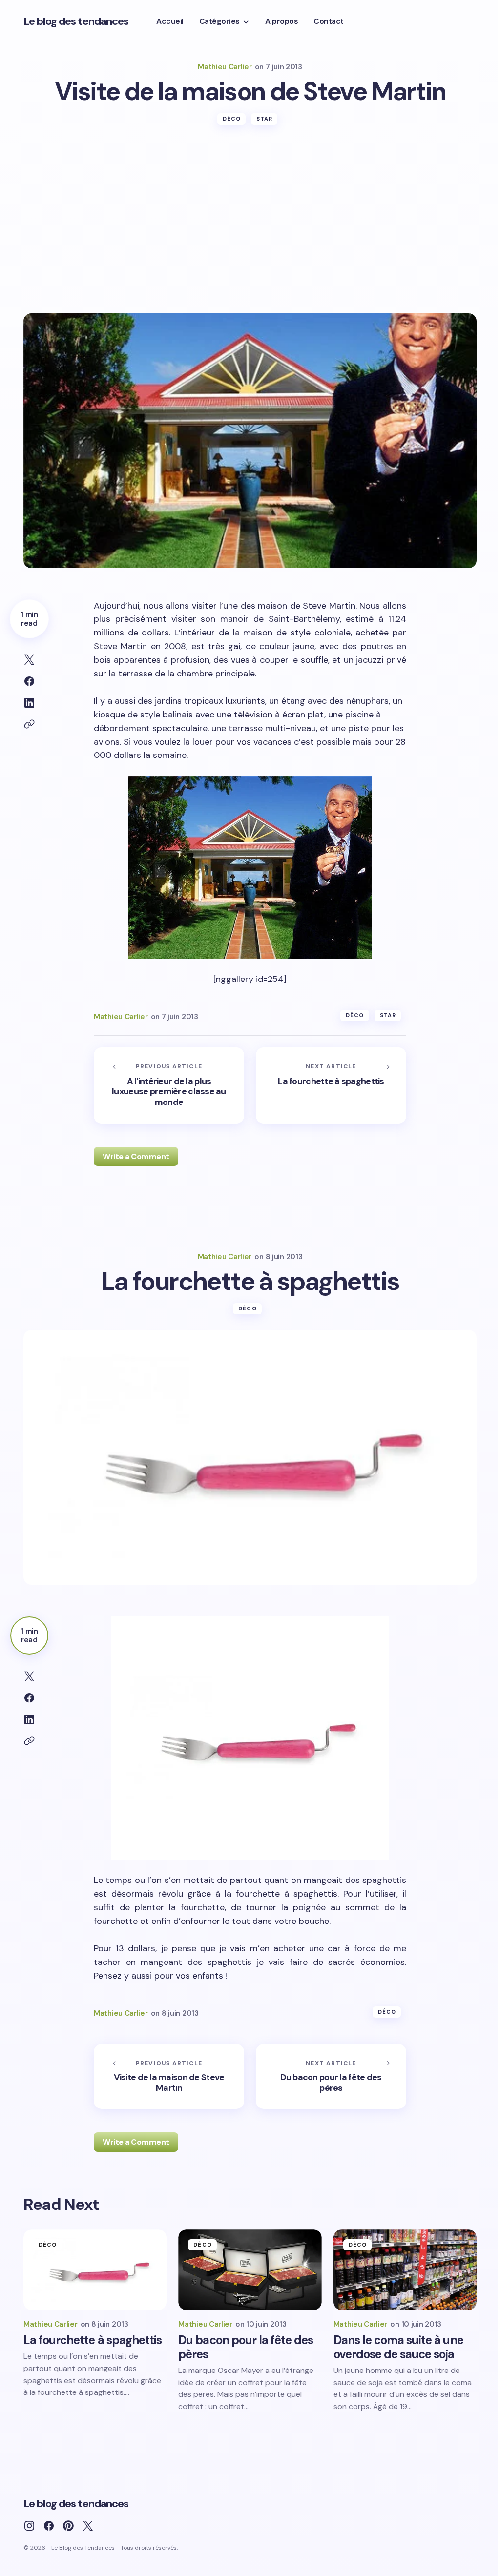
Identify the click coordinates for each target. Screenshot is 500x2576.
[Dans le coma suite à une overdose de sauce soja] (405, 2270)
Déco (232, 119)
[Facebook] (49, 2526)
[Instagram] (29, 2526)
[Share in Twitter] (29, 660)
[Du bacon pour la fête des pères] (331, 2077)
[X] (88, 2526)
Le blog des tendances (76, 21)
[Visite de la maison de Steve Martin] (169, 2077)
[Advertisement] (250, 240)
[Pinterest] (68, 2526)
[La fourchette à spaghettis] (331, 1085)
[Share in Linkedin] (29, 703)
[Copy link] (29, 724)
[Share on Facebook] (29, 681)
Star (264, 119)
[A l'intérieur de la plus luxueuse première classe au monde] (169, 1085)
